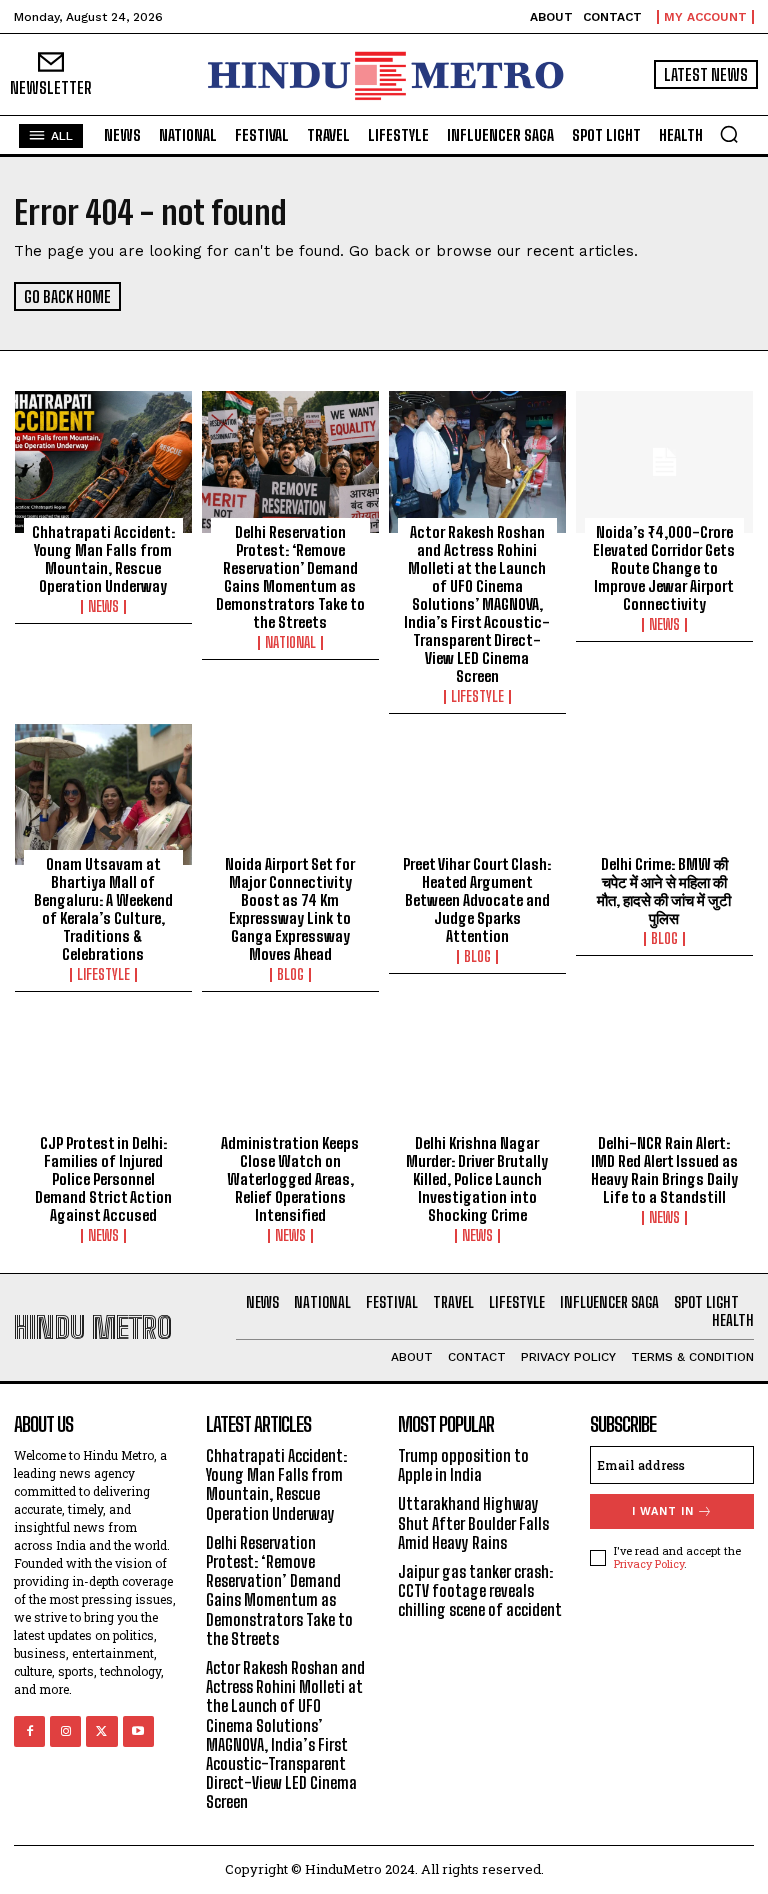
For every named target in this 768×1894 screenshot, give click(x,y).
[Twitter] (101, 1731)
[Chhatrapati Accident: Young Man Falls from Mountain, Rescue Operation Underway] (103, 462)
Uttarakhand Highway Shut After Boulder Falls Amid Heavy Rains (473, 1522)
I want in (663, 1511)
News (103, 607)
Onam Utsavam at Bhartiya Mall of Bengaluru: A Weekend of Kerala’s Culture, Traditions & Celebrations (103, 909)
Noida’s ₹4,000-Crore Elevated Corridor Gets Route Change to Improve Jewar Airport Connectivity (664, 568)
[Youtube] (138, 1731)
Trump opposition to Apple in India (463, 1465)
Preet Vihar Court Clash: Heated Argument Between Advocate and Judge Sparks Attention (477, 900)
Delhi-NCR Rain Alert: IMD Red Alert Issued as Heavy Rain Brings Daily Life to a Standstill (664, 1170)
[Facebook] (29, 1731)
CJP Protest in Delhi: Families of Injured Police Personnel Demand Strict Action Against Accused (103, 1179)
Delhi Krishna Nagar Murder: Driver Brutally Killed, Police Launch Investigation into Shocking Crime (477, 1179)
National (290, 643)
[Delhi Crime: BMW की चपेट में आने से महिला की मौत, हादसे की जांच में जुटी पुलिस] (664, 795)
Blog (290, 975)
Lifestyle (477, 697)
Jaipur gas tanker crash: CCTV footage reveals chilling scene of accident (480, 1590)
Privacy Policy (649, 1563)
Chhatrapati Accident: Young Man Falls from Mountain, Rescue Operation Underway (103, 559)
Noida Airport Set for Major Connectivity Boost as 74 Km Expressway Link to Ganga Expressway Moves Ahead (290, 909)
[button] (729, 134)
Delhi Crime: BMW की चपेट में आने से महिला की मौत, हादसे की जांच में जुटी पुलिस (664, 891)
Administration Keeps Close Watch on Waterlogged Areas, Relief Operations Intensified (290, 1179)
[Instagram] (65, 1731)
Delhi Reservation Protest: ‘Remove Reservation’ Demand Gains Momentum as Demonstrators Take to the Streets (290, 577)
